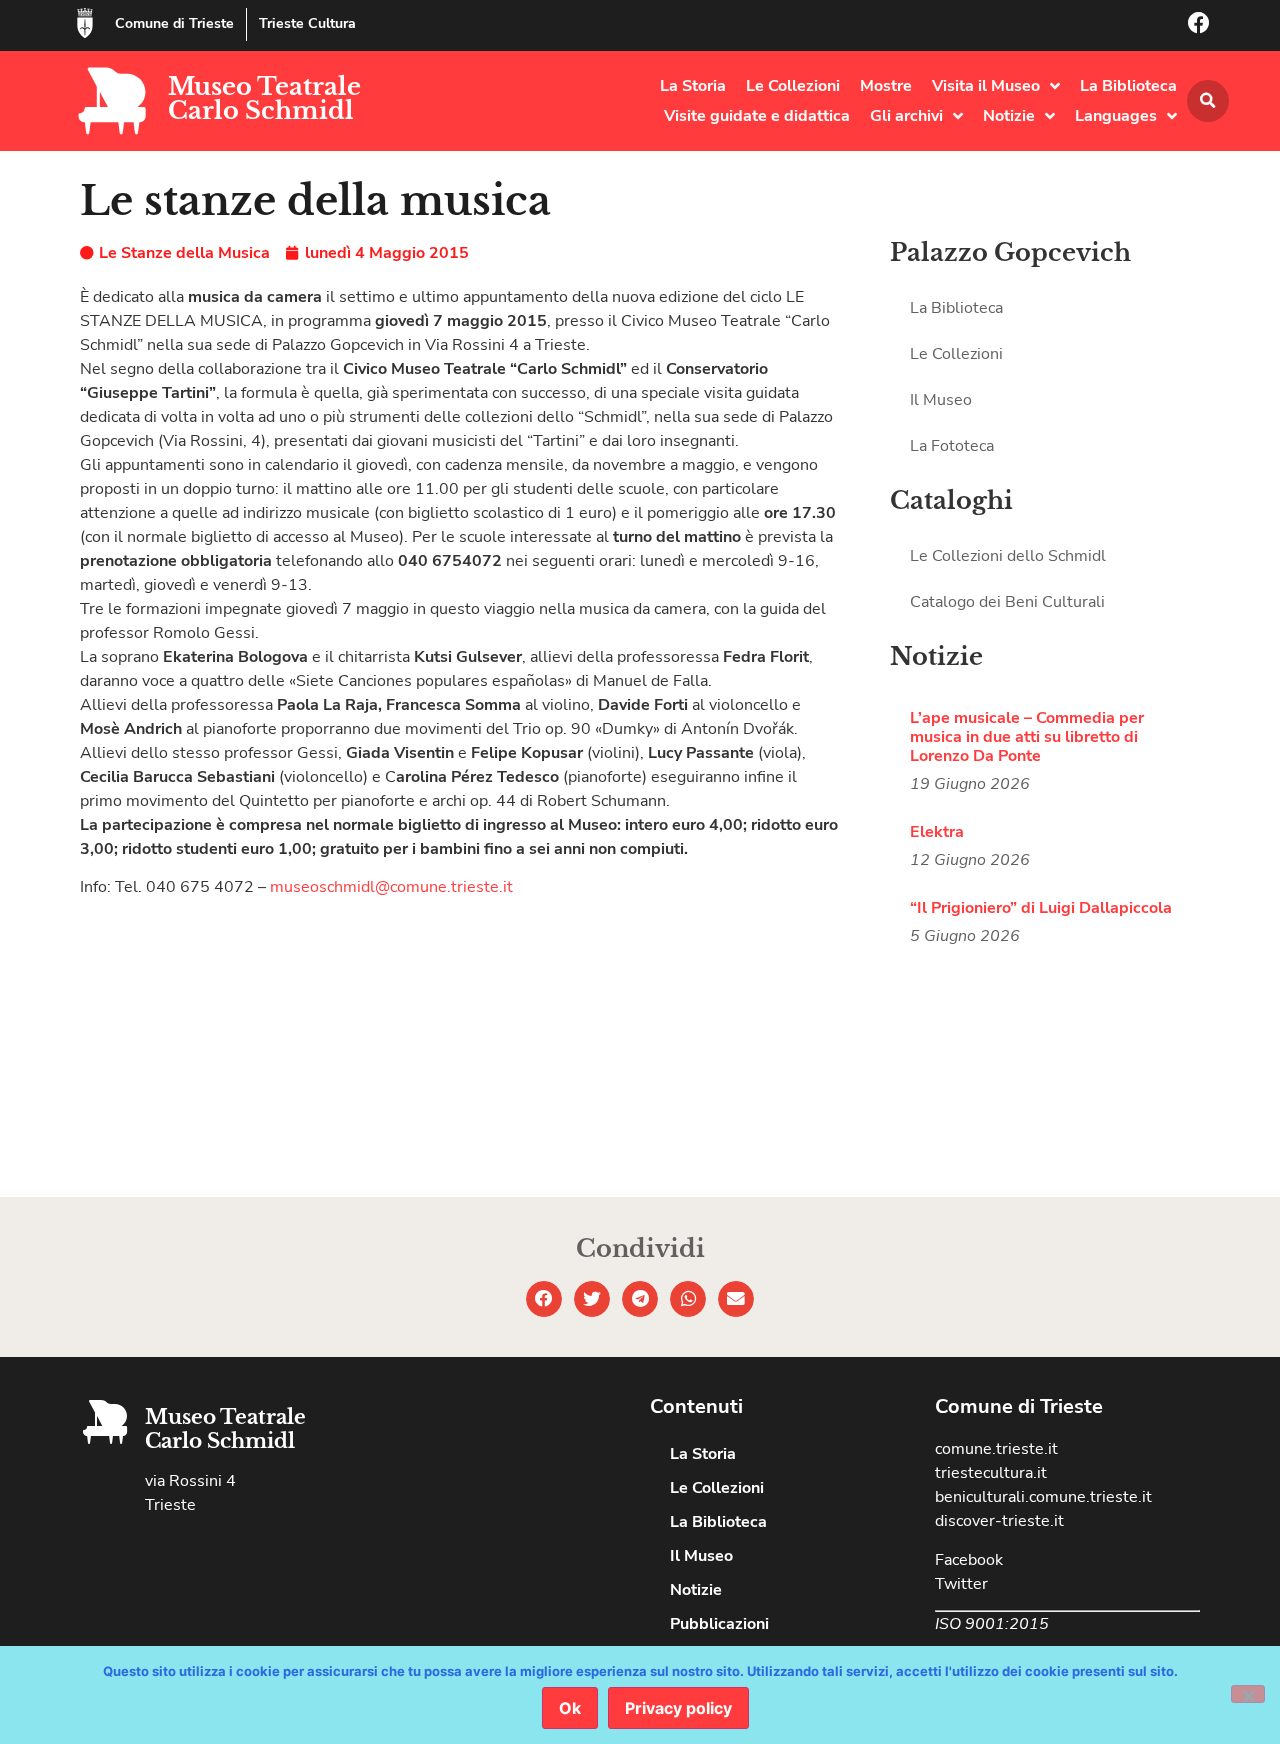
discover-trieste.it (999, 1521)
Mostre (886, 86)
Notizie (1009, 116)
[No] (1248, 1694)
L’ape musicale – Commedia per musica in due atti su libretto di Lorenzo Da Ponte (1027, 737)
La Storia (693, 86)
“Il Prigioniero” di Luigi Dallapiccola (1041, 908)
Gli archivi (906, 116)
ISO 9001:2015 (992, 1624)
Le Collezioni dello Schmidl (1008, 556)
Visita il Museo (986, 86)
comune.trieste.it (996, 1449)
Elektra (937, 832)
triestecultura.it (991, 1473)
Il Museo (941, 400)
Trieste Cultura (307, 23)
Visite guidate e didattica (757, 116)
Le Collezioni (793, 86)
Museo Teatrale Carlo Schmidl (264, 98)
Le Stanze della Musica (184, 253)
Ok (570, 1708)
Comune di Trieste (174, 23)
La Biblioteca (1128, 86)
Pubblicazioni (719, 1624)
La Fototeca (952, 446)
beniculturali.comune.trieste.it (1043, 1497)
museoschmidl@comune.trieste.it (391, 887)
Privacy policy (678, 1708)
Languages (1116, 116)
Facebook (969, 1560)
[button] (1208, 101)
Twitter (961, 1584)
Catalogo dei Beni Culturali (1007, 602)
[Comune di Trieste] (85, 23)
